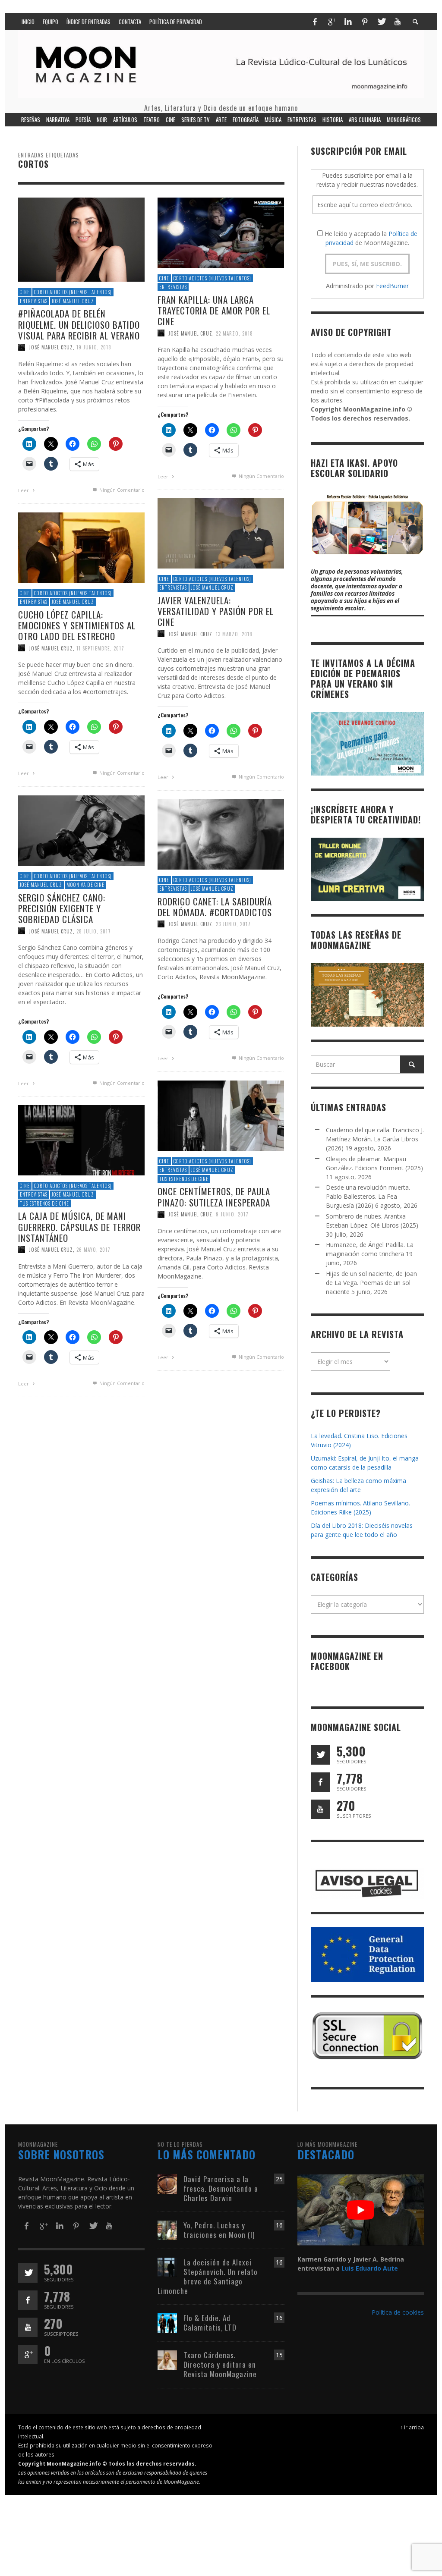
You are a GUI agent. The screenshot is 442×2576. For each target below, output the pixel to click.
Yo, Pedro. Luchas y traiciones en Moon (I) (219, 2230)
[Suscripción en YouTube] (320, 1809)
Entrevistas (34, 301)
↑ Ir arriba (412, 2427)
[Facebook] (315, 22)
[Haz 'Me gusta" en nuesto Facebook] (320, 1782)
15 (279, 2355)
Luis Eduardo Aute (370, 2268)
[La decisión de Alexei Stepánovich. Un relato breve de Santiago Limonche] (167, 2267)
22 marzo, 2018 (234, 333)
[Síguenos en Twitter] (320, 1755)
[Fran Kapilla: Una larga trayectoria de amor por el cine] (221, 232)
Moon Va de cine (85, 885)
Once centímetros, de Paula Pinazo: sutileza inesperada (214, 1197)
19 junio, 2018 (94, 347)
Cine (25, 292)
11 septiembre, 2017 (100, 648)
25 (279, 2179)
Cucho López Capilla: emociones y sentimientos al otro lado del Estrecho (77, 625)
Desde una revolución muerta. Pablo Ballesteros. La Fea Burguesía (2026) (368, 1196)
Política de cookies (398, 2312)
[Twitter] (381, 22)
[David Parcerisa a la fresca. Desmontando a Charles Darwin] (167, 2183)
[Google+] (331, 22)
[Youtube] (398, 22)
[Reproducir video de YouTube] (361, 2210)
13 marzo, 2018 (234, 634)
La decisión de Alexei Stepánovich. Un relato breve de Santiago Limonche (208, 2276)
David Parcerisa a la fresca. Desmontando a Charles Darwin (221, 2188)
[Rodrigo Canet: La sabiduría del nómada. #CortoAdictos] (221, 834)
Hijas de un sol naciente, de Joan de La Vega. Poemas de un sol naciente (371, 1283)
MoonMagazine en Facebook (347, 1661)
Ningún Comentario (121, 490)
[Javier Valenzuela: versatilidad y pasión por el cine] (221, 532)
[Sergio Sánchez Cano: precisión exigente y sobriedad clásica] (81, 830)
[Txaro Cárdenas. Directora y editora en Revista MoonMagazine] (167, 2359)
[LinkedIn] (348, 22)
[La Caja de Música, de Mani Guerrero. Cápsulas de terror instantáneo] (81, 1139)
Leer (24, 490)
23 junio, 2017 (233, 924)
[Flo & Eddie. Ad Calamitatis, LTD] (167, 2322)
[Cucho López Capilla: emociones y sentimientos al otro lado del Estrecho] (81, 547)
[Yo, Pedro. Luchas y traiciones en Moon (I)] (167, 2229)
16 (279, 2225)
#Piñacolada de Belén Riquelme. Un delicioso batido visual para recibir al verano (79, 324)
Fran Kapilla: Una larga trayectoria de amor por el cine (214, 310)
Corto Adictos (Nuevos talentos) (73, 292)
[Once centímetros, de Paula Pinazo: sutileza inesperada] (221, 1115)
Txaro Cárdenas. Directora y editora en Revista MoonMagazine (220, 2364)
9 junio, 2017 (232, 1214)
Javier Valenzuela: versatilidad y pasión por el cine (216, 611)
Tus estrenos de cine (184, 1179)
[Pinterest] (365, 22)
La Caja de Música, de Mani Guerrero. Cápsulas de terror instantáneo (79, 1227)
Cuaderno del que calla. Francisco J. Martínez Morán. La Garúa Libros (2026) (375, 1139)
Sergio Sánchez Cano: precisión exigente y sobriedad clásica (62, 908)
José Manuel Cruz (73, 301)
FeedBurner (392, 286)
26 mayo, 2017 (93, 1250)
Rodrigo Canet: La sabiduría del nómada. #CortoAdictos (215, 907)
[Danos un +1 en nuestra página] (28, 2355)
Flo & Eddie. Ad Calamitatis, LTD (210, 2323)
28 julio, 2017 (94, 931)
